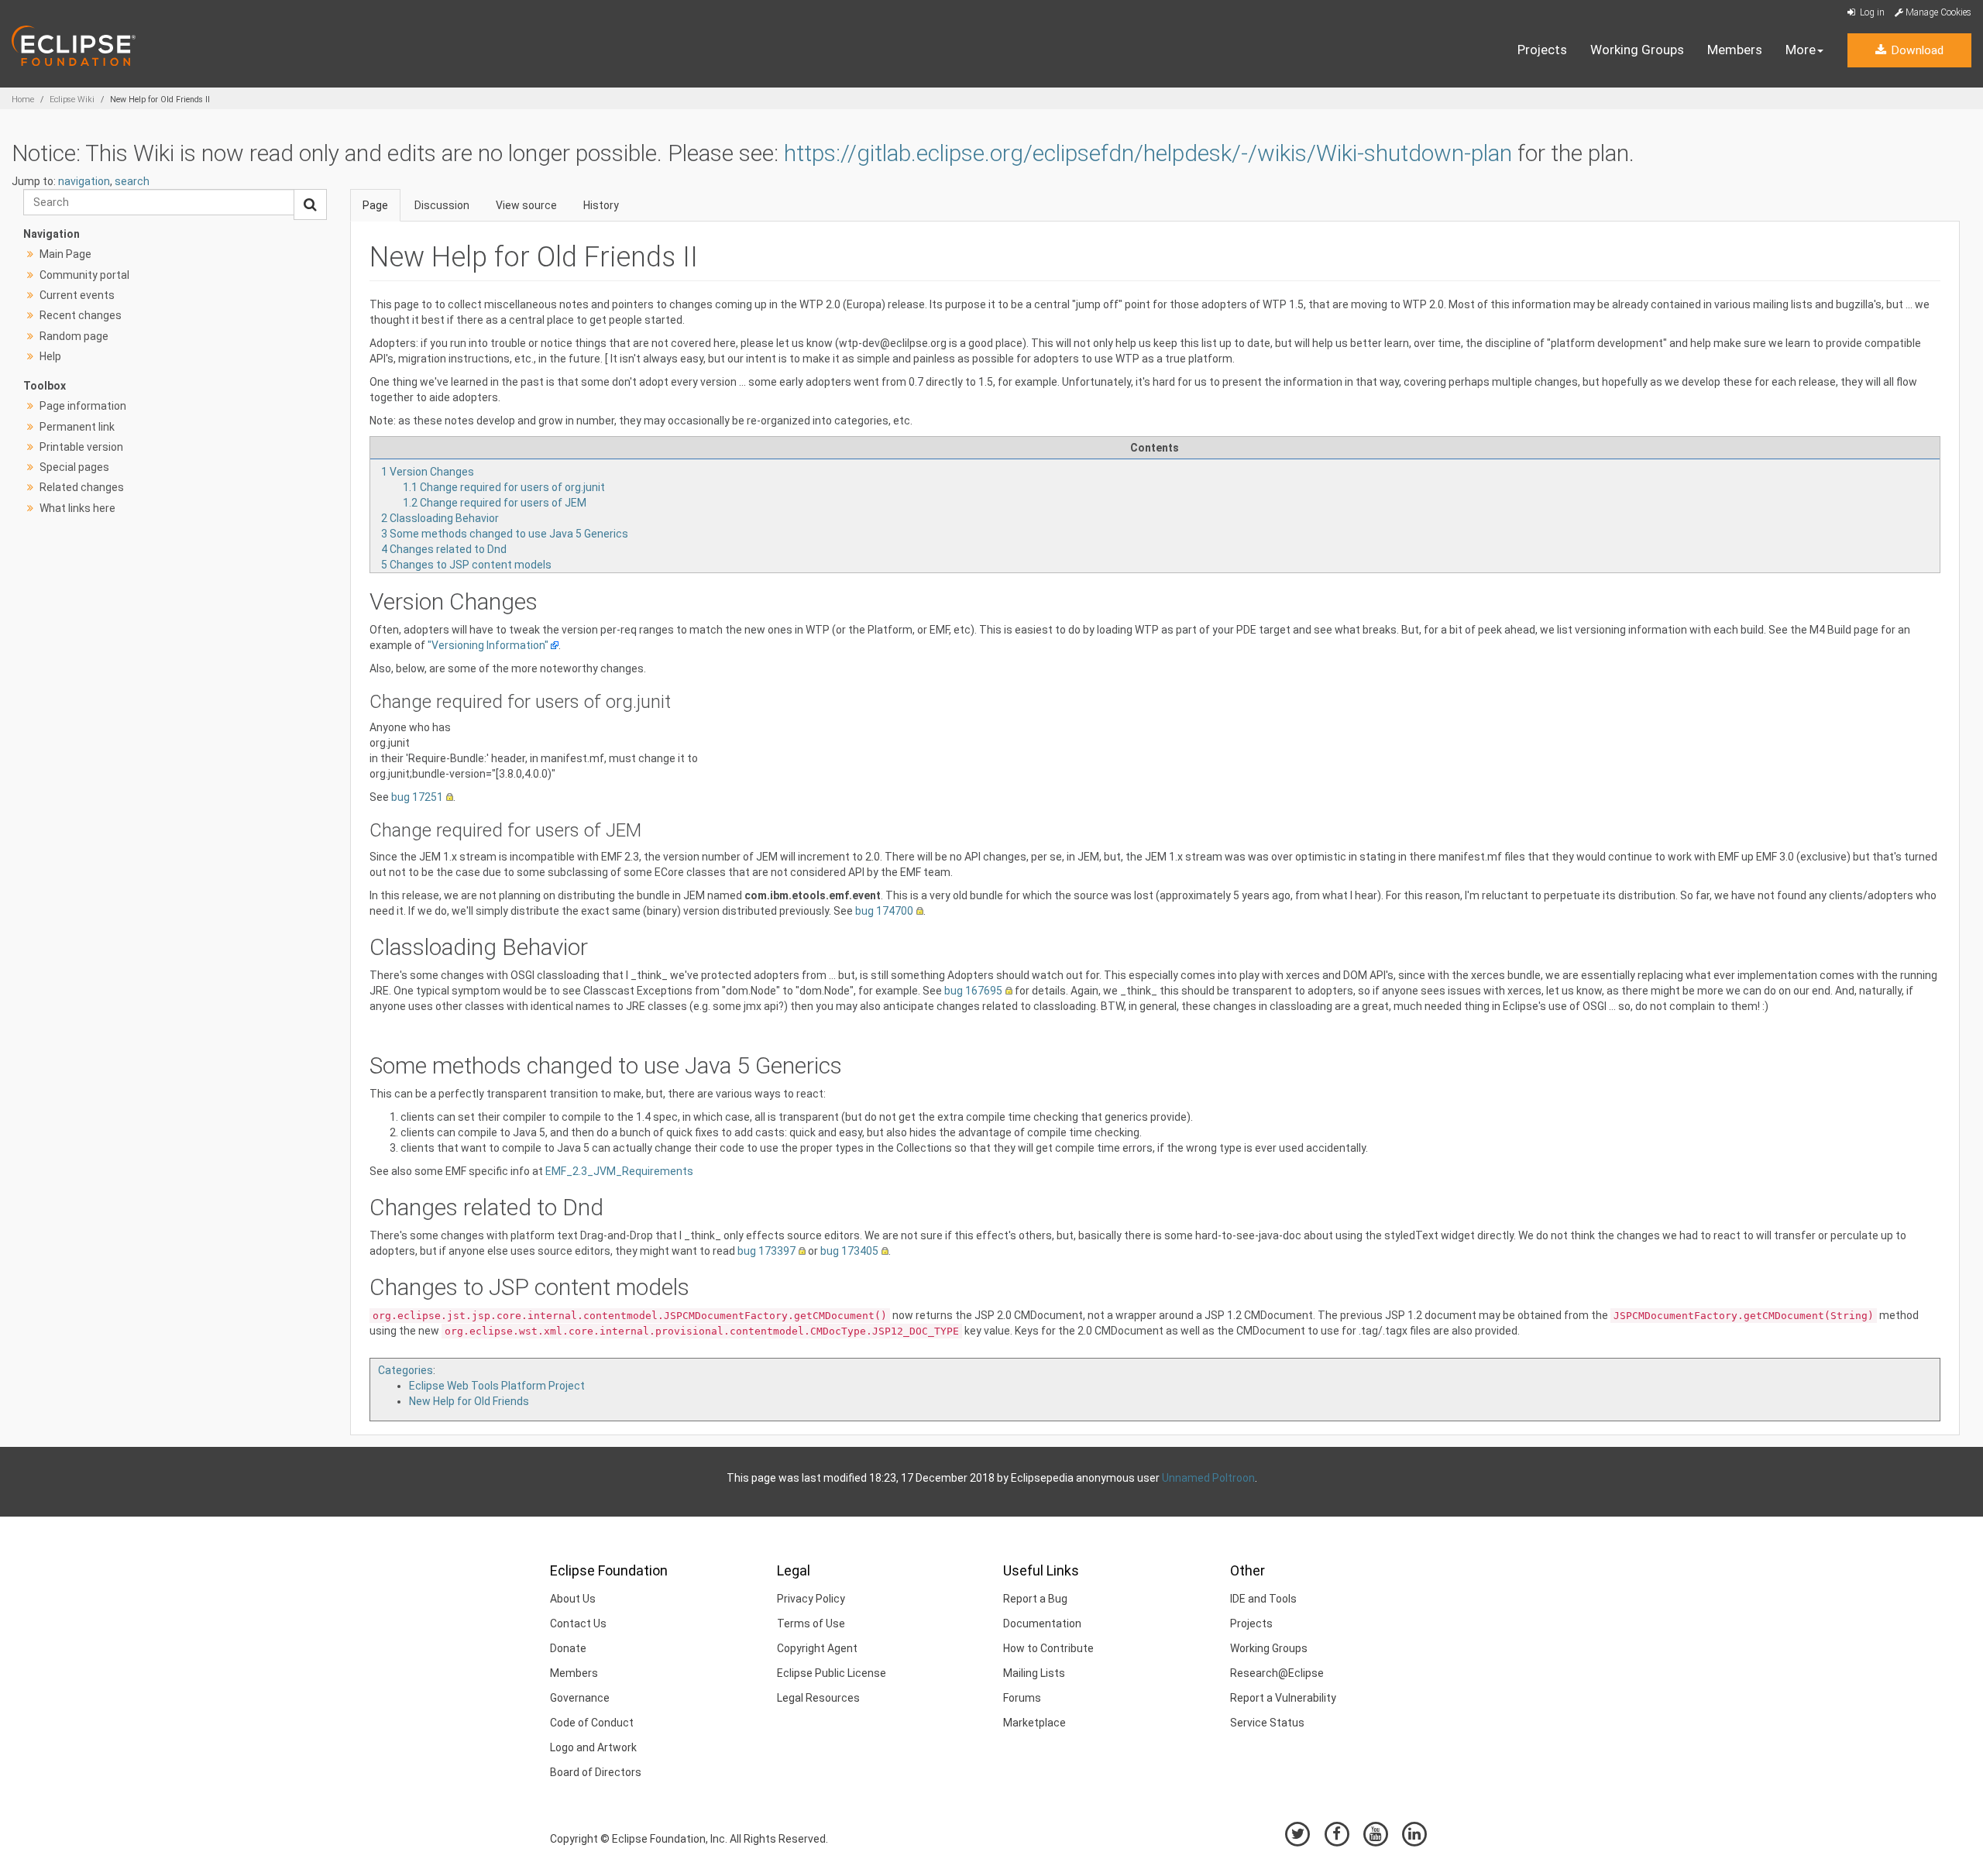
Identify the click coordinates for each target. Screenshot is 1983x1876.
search (132, 181)
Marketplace (1034, 1723)
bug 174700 (884, 911)
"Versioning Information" (488, 645)
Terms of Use (811, 1623)
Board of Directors (596, 1772)
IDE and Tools (1263, 1599)
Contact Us (578, 1623)
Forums (1022, 1698)
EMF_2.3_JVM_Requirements (619, 1171)
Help (50, 356)
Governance (580, 1698)
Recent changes (81, 315)
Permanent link (77, 427)
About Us (573, 1599)
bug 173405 (849, 1251)
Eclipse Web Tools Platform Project (497, 1386)
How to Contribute (1048, 1648)
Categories (406, 1370)
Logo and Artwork (593, 1747)
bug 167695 (973, 991)
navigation (84, 181)
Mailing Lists (1034, 1673)
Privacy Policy (811, 1599)
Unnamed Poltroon (1208, 1478)
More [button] (1801, 50)
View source (526, 205)
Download (1916, 50)
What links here (77, 508)
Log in (1871, 12)
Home (23, 100)
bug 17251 (417, 797)
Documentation (1042, 1623)
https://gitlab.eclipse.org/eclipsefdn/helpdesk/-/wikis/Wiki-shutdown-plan (1148, 153)
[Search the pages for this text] (310, 204)
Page (375, 205)
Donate (568, 1648)
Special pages (74, 467)
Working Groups (1637, 50)
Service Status (1267, 1723)
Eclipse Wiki (72, 100)
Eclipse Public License (832, 1673)
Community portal (84, 275)
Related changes (82, 487)
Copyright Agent (817, 1648)
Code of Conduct (592, 1723)
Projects (1542, 50)
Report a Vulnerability (1283, 1698)
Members (1735, 50)
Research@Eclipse (1277, 1673)
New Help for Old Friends (469, 1401)
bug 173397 (766, 1251)
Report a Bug (1035, 1599)
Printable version (81, 447)
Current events (77, 295)
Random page (74, 336)
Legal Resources (818, 1698)
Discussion (442, 205)
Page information (83, 406)
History (601, 205)
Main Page (65, 254)
